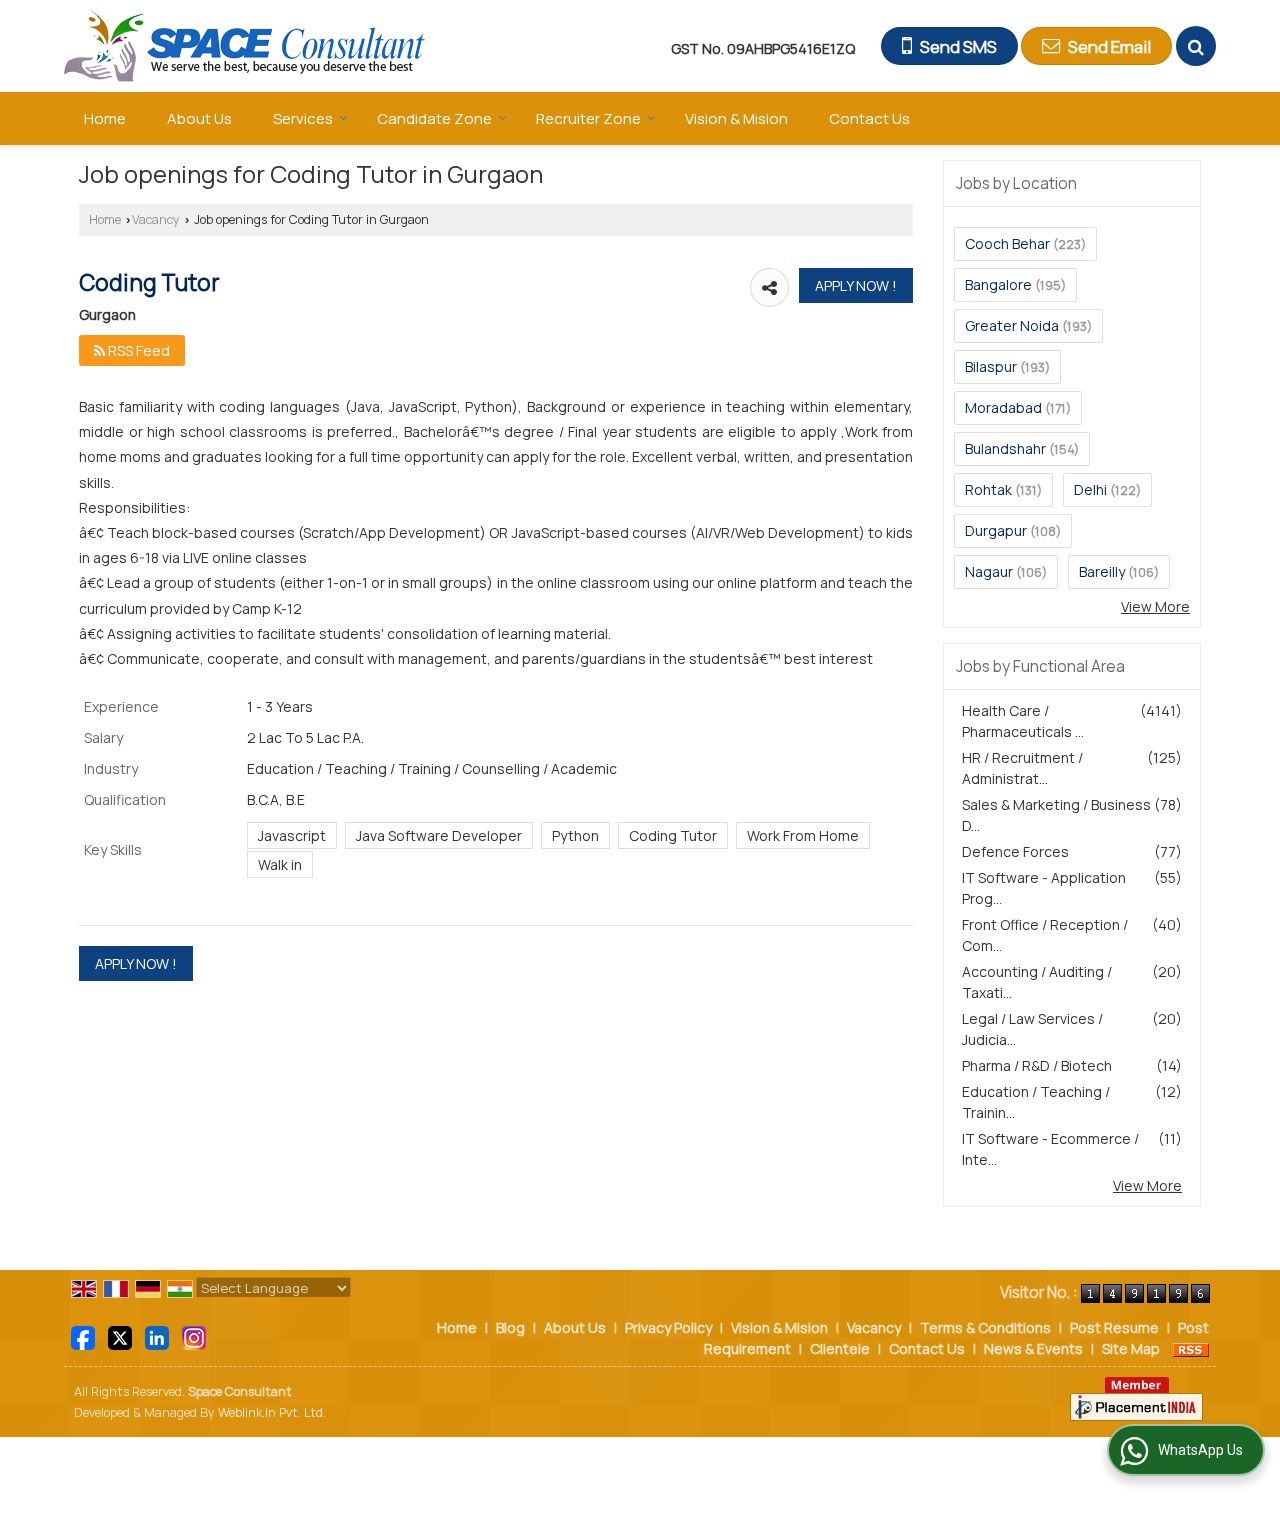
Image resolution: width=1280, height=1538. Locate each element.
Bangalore (998, 284)
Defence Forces (1015, 851)
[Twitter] (120, 1336)
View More (1155, 606)
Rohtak (988, 489)
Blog (510, 1327)
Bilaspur (991, 366)
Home (105, 118)
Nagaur (989, 571)
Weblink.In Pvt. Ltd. (272, 1412)
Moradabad (1003, 407)
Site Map (1131, 1348)
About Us (199, 118)
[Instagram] (194, 1336)
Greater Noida (1012, 325)
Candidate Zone (434, 118)
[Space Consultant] (245, 46)
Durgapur (996, 530)
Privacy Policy (668, 1327)
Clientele (840, 1348)
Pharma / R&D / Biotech (1037, 1065)
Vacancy (156, 219)
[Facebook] (83, 1336)
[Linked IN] (157, 1336)
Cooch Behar (1007, 243)
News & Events (1033, 1348)
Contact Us (869, 118)
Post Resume (1114, 1327)
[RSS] (1191, 1348)
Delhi (1090, 489)
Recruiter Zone (588, 118)
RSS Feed (137, 350)
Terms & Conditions (985, 1327)
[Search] (1196, 46)
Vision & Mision (736, 118)
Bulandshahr (1005, 448)
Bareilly (1102, 571)
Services (303, 118)
